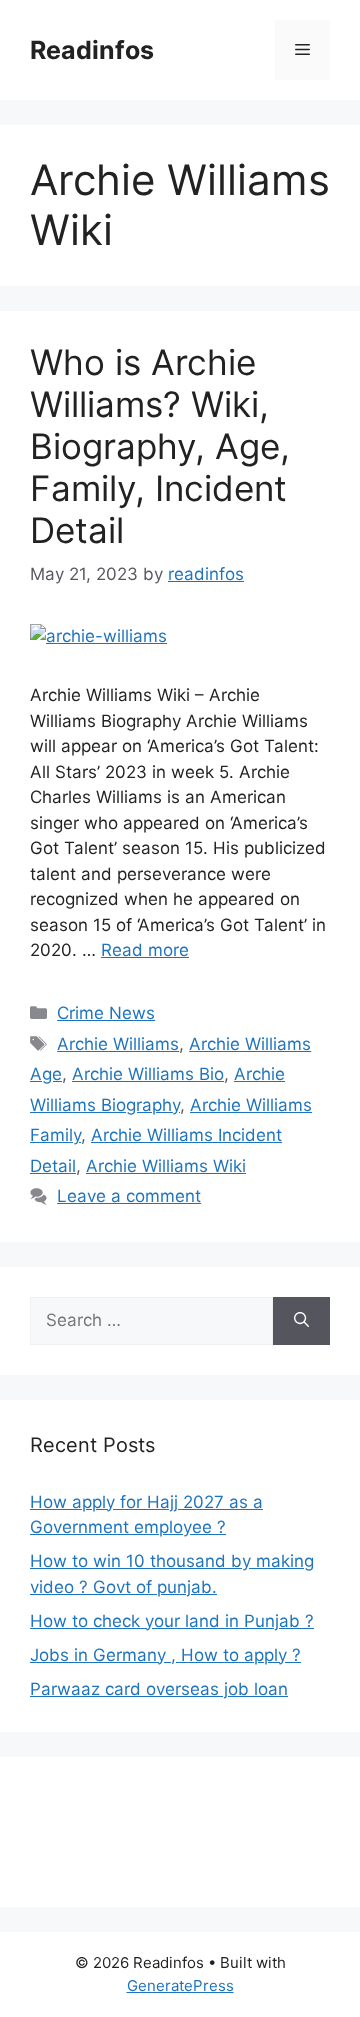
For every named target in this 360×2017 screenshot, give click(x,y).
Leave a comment (129, 1196)
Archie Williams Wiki (166, 1166)
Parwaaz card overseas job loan (159, 1689)
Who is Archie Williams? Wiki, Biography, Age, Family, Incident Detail (160, 446)
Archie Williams (118, 1044)
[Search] (301, 1321)
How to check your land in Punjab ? (172, 1621)
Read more (145, 950)
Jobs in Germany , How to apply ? (165, 1655)
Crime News (106, 1013)
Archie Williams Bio (148, 1074)
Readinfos (92, 50)
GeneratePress (180, 1985)
